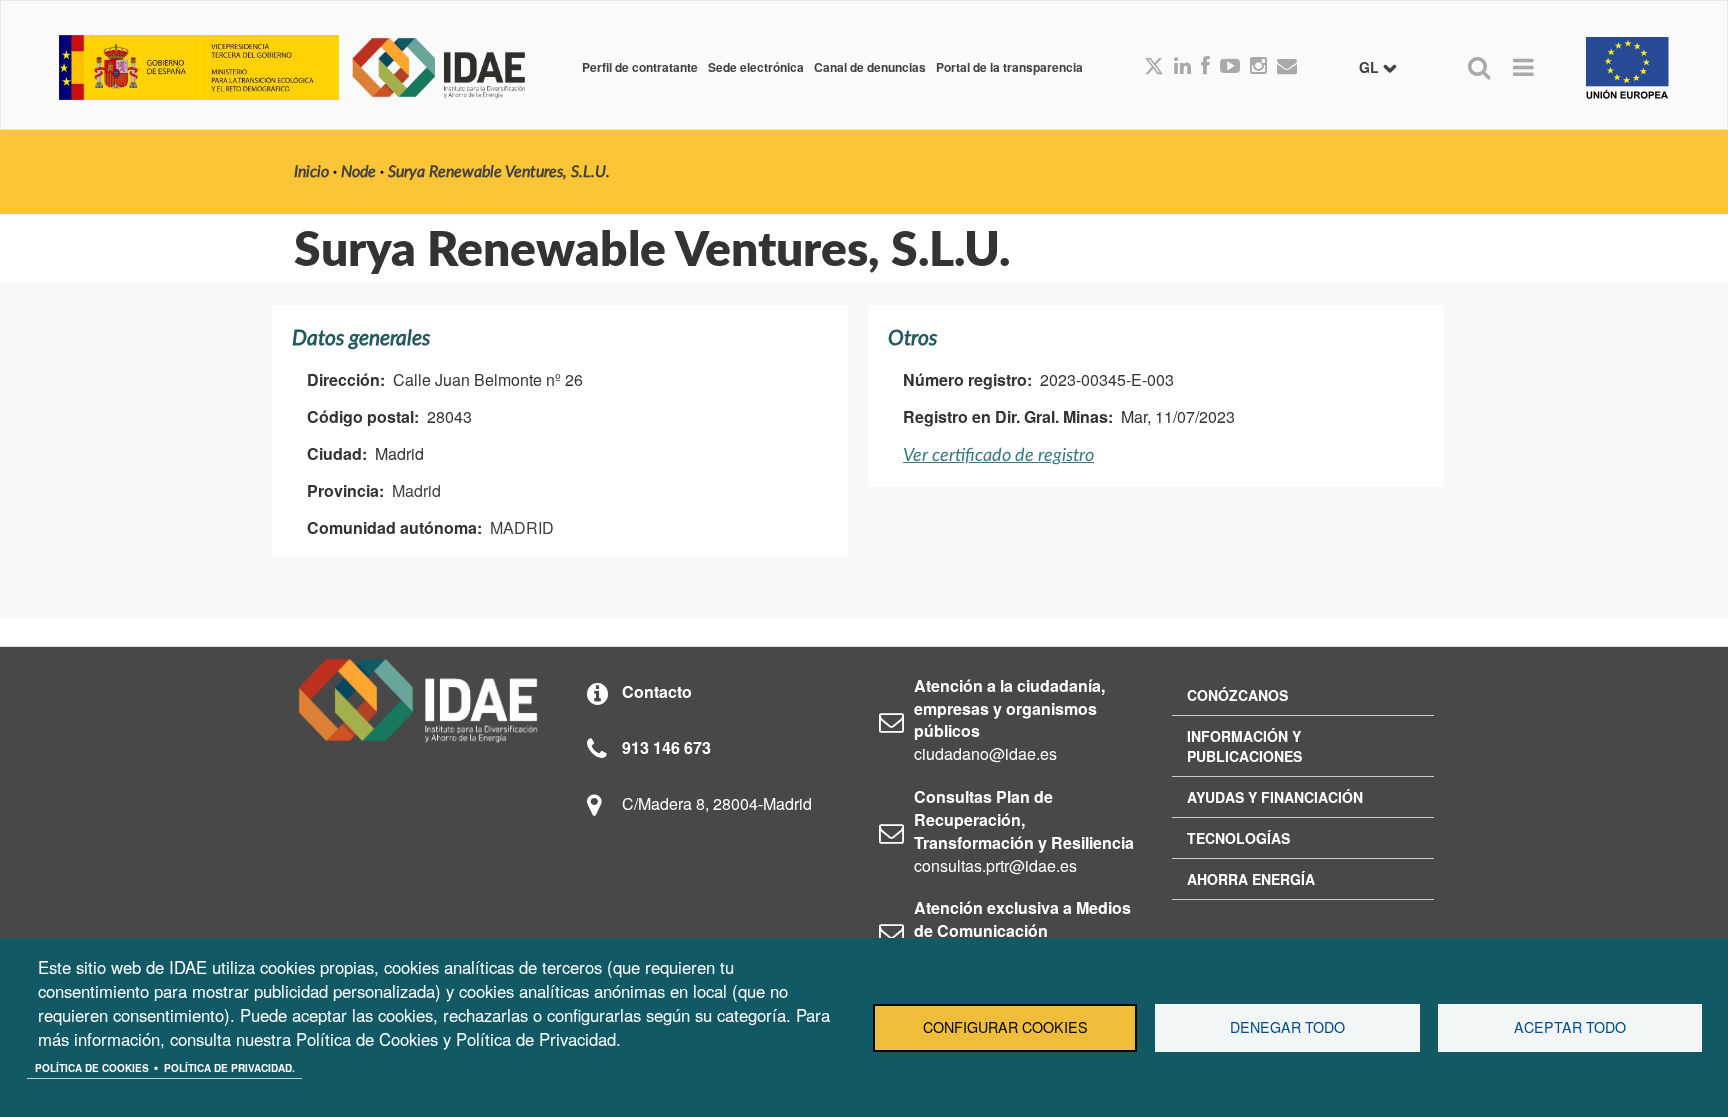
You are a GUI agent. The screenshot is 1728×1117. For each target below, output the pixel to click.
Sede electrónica (756, 67)
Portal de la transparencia (1009, 67)
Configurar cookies (1005, 1027)
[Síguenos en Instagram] (1258, 67)
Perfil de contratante (640, 67)
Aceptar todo (1570, 1027)
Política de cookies (92, 1068)
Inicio (311, 172)
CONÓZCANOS (1237, 695)
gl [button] (1371, 67)
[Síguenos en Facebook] (1205, 67)
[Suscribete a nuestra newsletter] (1287, 67)
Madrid (416, 490)
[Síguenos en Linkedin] (1182, 67)
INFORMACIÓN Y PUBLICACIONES (1244, 746)
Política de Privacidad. (229, 1068)
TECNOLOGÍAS (1238, 838)
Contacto (657, 691)
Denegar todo (1287, 1027)
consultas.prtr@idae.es (995, 865)
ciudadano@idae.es (985, 753)
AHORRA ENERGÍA (1251, 879)
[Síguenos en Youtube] (1230, 67)
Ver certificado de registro (998, 455)
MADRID (522, 527)
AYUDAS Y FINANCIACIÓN (1275, 797)
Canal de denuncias (870, 67)
